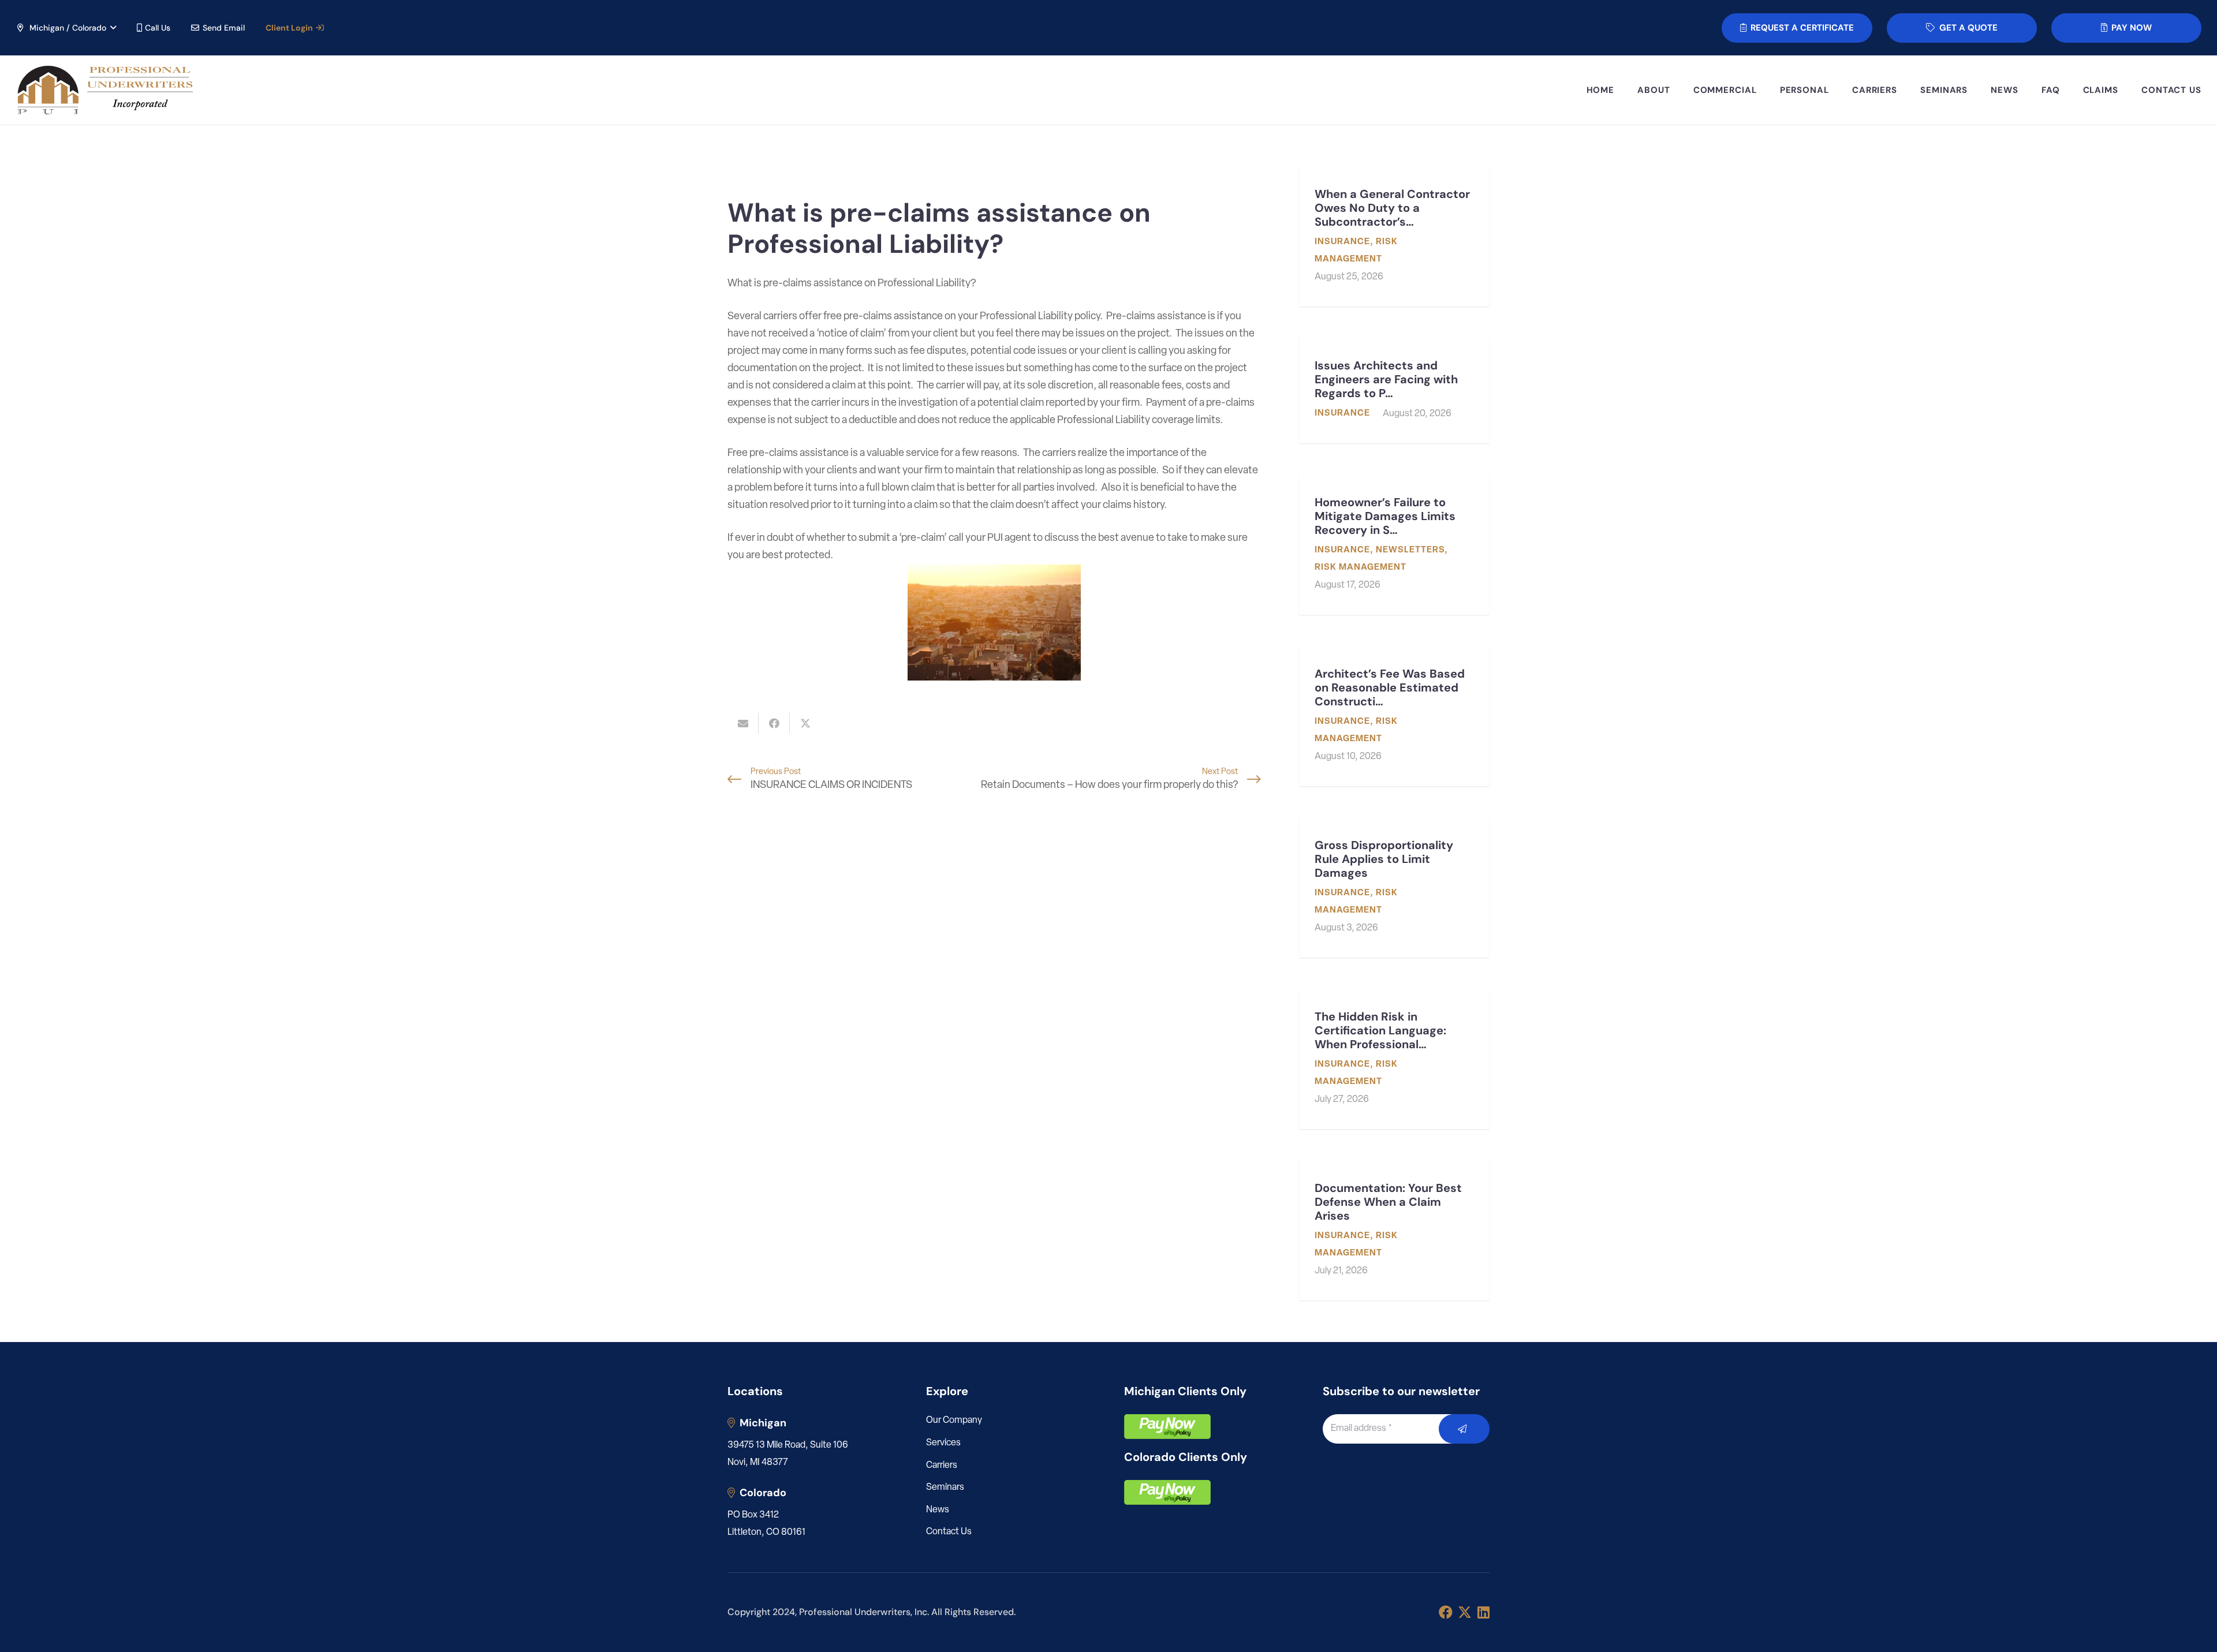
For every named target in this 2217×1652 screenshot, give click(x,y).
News (938, 1510)
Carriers (942, 1466)
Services (943, 1443)
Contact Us (949, 1532)
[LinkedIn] (1483, 1612)
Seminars (945, 1487)
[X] (1465, 1612)
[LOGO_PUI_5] (104, 90)
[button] (66, 28)
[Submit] (1464, 1429)
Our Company (954, 1421)
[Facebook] (1446, 1612)
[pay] (1167, 1427)
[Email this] (743, 723)
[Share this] (774, 723)
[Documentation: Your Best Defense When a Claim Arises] (1394, 1230)
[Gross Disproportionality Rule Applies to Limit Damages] (1394, 887)
